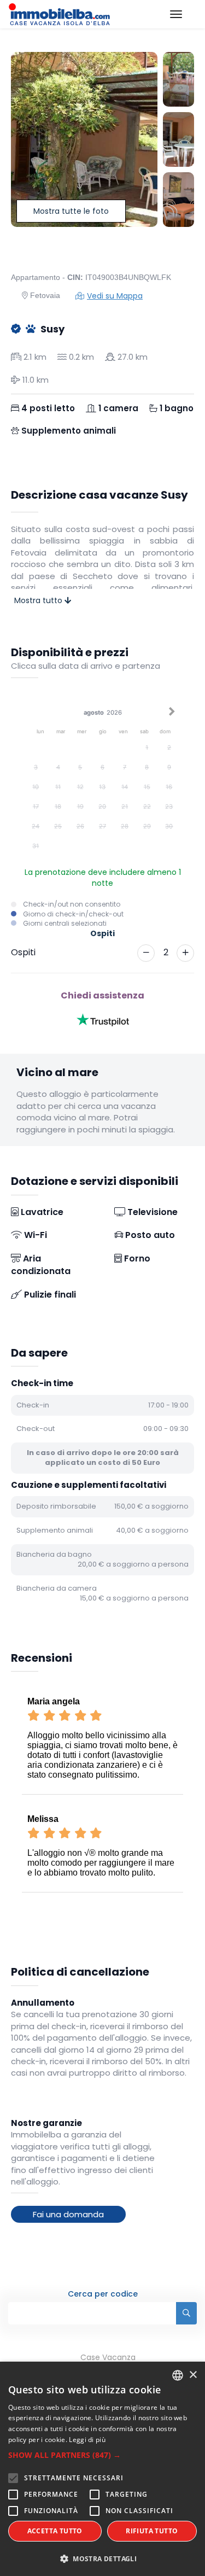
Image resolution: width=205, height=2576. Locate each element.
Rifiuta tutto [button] (152, 2531)
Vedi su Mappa (115, 296)
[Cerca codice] (186, 2313)
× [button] (193, 2375)
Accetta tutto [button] (55, 2531)
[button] (102, 2455)
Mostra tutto (39, 600)
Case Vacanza (108, 2357)
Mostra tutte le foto (71, 211)
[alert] (102, 2469)
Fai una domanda (68, 2214)
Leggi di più (87, 2440)
